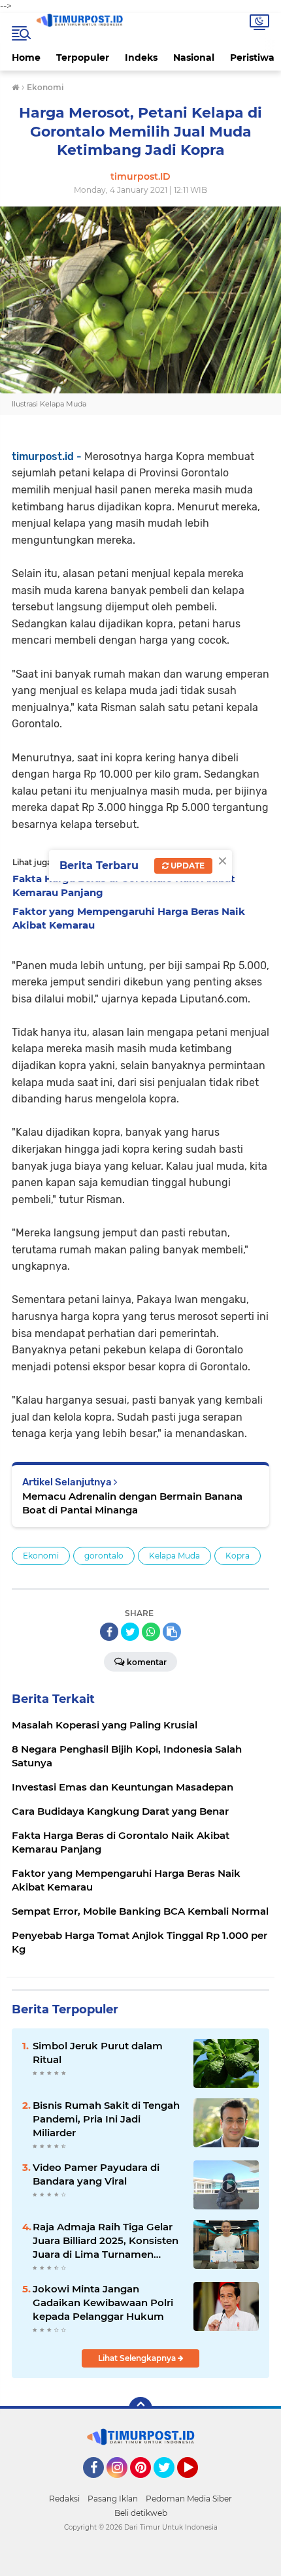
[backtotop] (140, 2409)
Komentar (147, 1662)
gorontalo (104, 1556)
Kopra (238, 1556)
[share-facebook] (109, 1632)
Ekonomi (41, 1556)
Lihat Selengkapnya (138, 2358)
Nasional (194, 58)
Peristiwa (252, 58)
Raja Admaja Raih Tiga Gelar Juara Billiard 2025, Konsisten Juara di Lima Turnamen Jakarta (106, 2241)
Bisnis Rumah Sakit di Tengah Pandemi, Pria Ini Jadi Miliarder (106, 2119)
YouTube (196, 2484)
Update (187, 866)
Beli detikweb (141, 2513)
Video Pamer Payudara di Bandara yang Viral (96, 2174)
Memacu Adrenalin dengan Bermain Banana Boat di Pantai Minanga (132, 1503)
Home (26, 58)
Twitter (170, 2484)
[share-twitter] (130, 1632)
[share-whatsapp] (151, 1632)
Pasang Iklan (113, 2499)
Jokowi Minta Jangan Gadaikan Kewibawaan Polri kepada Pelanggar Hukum (103, 2303)
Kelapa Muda (174, 1556)
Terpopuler (83, 58)
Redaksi (64, 2499)
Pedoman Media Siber (189, 2499)
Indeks (141, 58)
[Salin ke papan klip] (172, 1632)
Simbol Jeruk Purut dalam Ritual (98, 2053)
